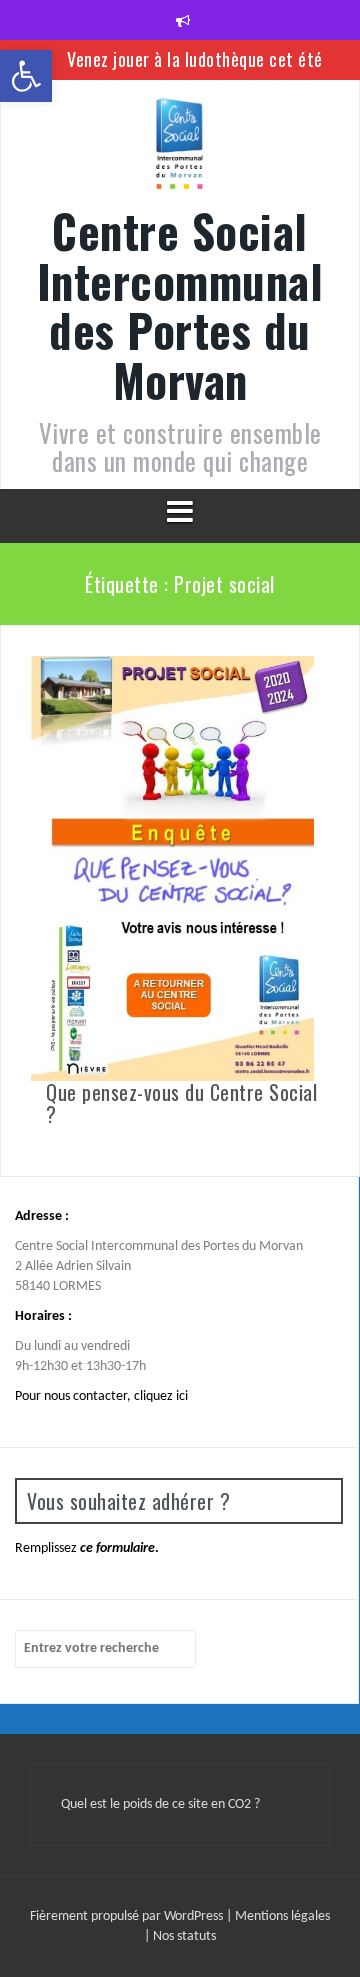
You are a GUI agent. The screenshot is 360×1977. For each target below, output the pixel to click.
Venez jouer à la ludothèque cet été (195, 59)
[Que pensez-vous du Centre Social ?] (172, 868)
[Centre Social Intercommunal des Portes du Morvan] (180, 150)
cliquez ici (161, 1396)
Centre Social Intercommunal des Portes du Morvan (180, 305)
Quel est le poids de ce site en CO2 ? (160, 1804)
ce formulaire (117, 1548)
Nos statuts (184, 1936)
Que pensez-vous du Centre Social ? (181, 1103)
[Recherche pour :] (105, 1649)
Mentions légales (282, 1916)
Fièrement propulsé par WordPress (128, 1916)
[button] (26, 76)
